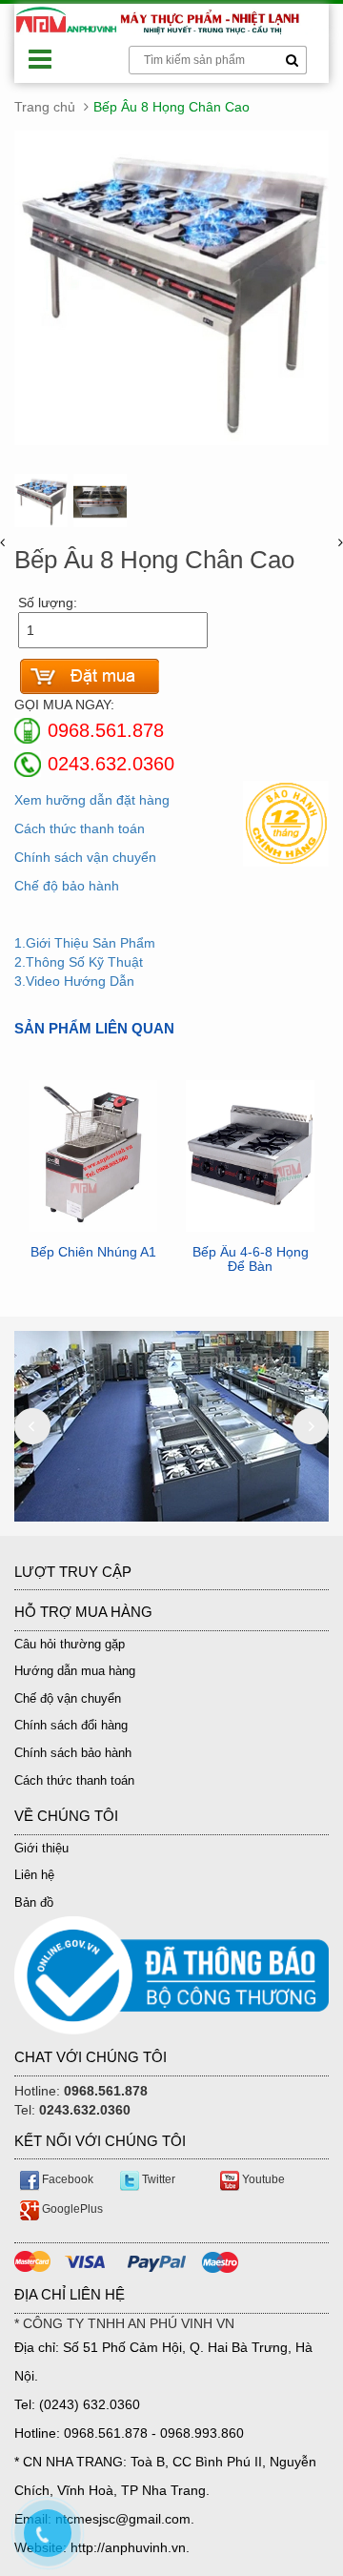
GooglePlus (71, 2209)
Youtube (262, 2179)
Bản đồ (34, 1902)
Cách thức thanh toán (80, 828)
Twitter (157, 2179)
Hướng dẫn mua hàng (75, 1671)
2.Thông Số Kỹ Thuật (79, 962)
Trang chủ (45, 107)
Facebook (66, 2179)
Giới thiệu (41, 1848)
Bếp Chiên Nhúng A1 (93, 1252)
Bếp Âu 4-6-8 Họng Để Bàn (251, 1259)
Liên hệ (34, 1875)
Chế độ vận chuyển (68, 1698)
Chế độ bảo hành (67, 886)
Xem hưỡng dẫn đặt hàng (92, 800)
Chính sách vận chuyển (85, 857)
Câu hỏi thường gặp (70, 1644)
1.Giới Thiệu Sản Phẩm (85, 943)
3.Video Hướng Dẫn (74, 981)
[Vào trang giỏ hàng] (90, 676)
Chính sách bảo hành (73, 1753)
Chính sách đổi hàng (71, 1725)
